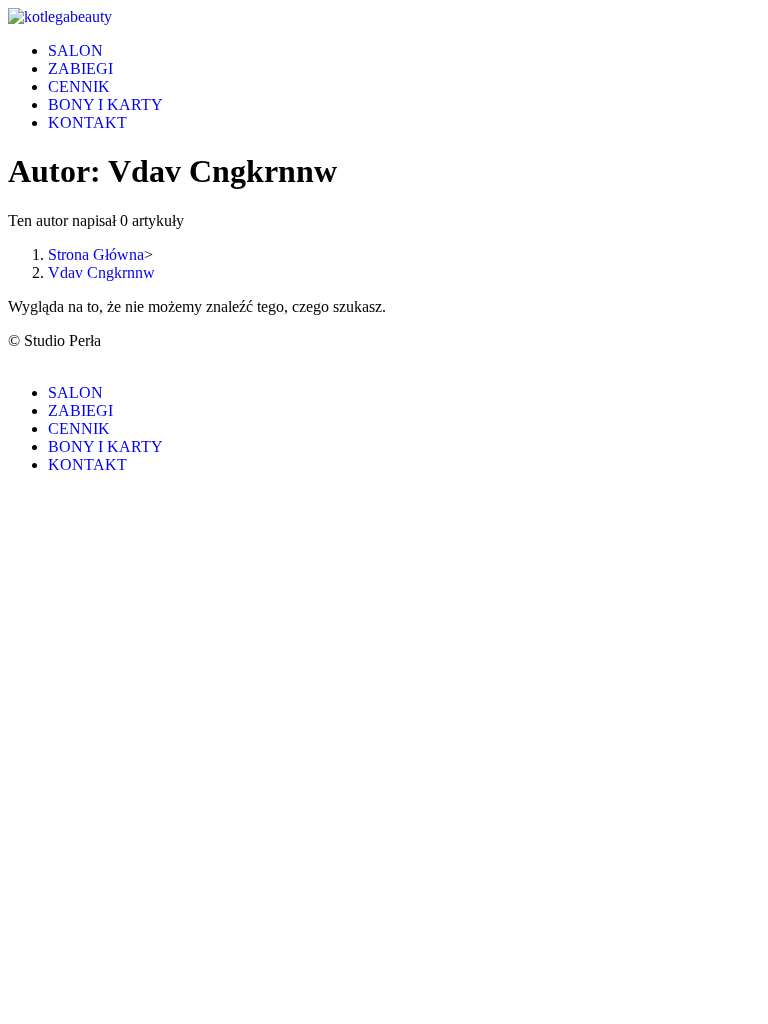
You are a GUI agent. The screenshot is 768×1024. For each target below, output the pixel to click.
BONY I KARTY (105, 446)
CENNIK (79, 428)
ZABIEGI (80, 410)
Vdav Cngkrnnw (101, 272)
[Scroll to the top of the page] (14, 358)
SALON (75, 392)
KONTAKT (87, 464)
